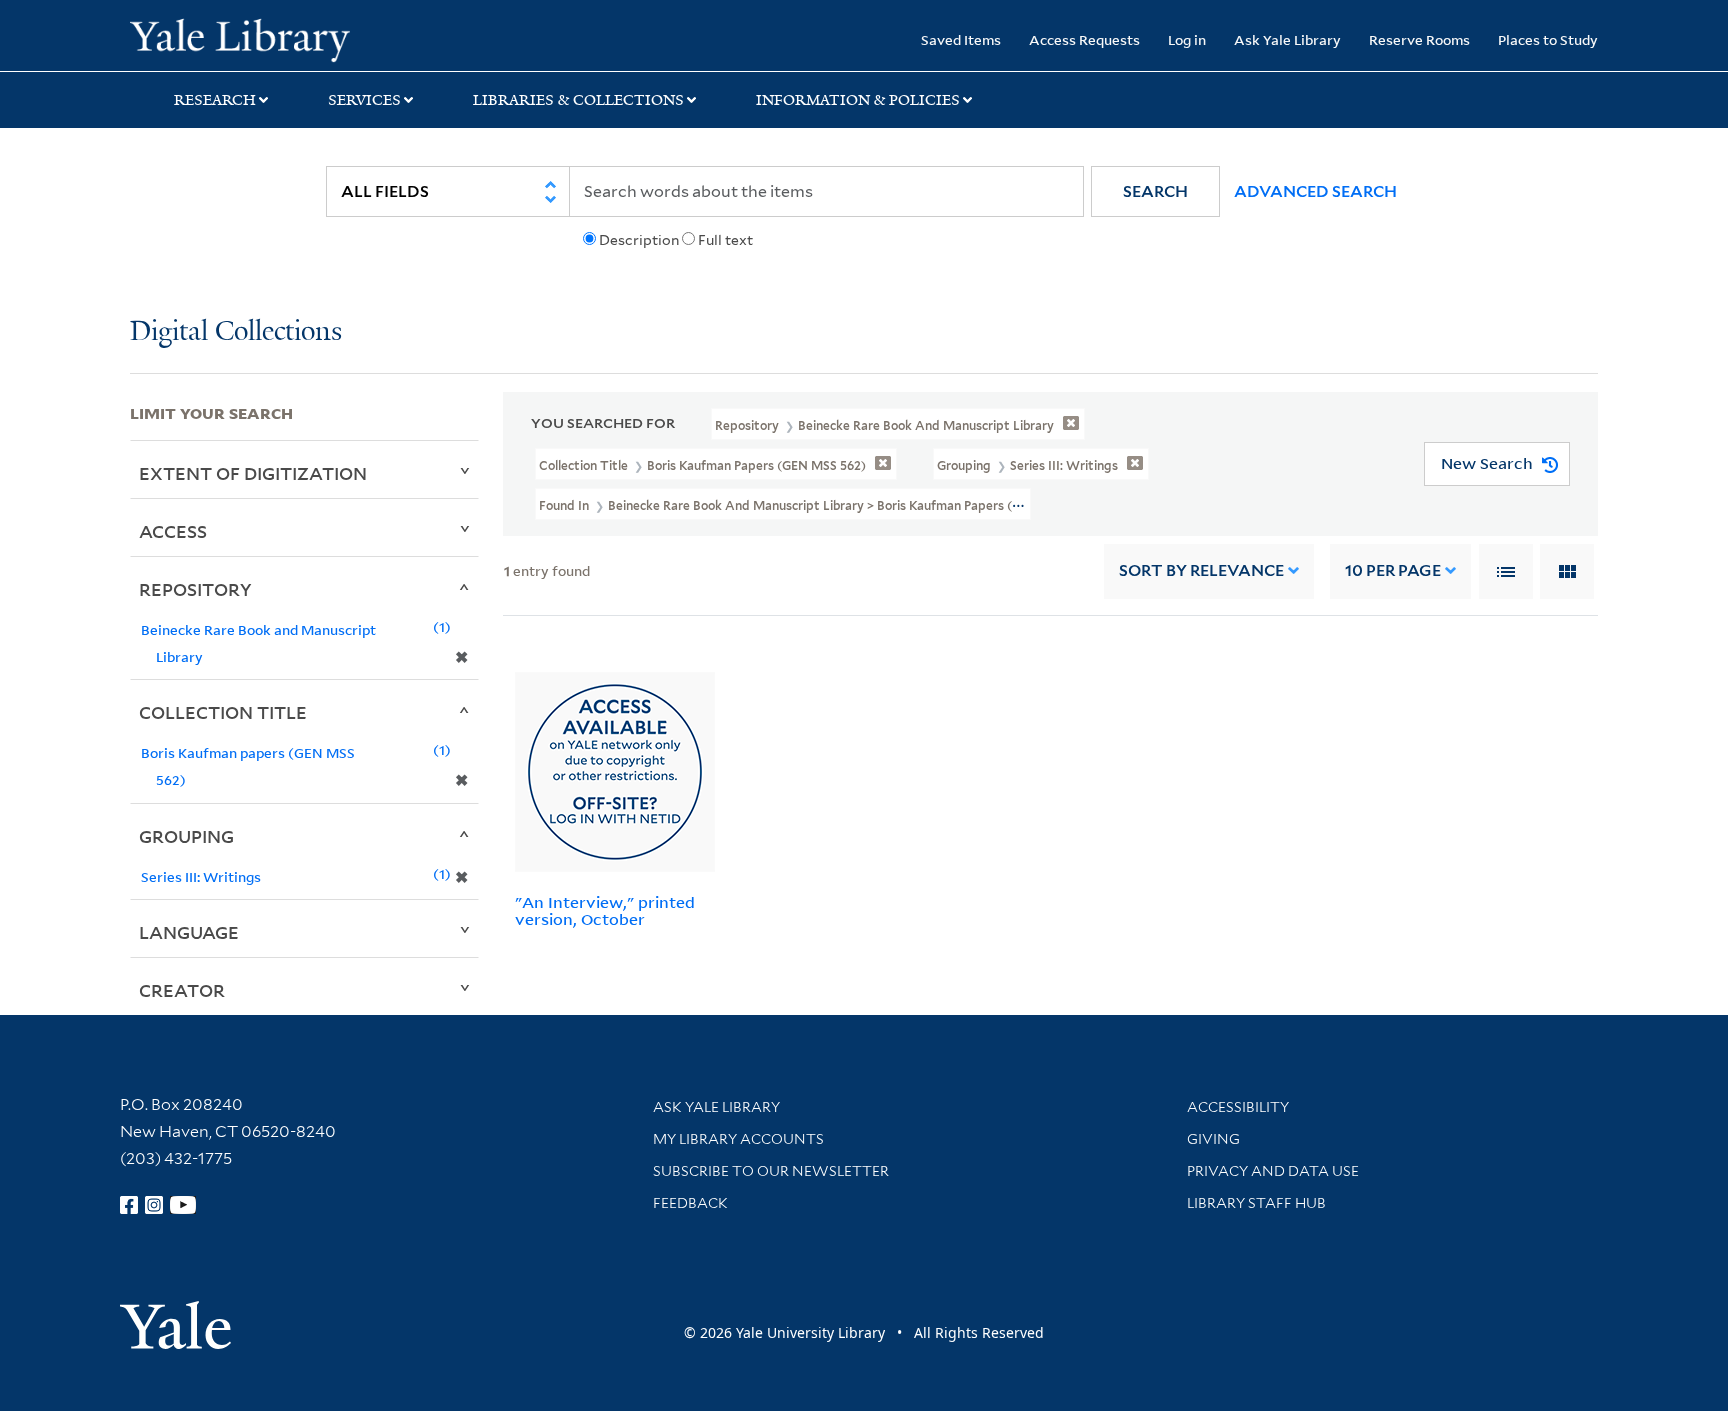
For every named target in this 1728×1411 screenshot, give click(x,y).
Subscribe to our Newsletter (771, 1171)
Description (639, 240)
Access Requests (1084, 39)
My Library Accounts (738, 1139)
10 (1393, 570)
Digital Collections (236, 332)
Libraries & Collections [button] (578, 100)
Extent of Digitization (253, 473)
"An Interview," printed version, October (605, 910)
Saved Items (961, 39)
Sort (1201, 570)
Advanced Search (1315, 191)
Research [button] (215, 100)
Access (173, 531)
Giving (1213, 1139)
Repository (195, 589)
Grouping (186, 836)
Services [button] (364, 100)
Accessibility (1238, 1107)
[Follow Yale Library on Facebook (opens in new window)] (129, 1205)
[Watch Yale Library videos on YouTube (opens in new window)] (183, 1205)
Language (189, 932)
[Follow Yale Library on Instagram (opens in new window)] (154, 1205)
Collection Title (223, 712)
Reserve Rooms (1419, 39)
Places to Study (1548, 39)
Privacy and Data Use (1273, 1171)
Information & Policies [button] (858, 100)
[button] (1155, 191)
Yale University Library (240, 38)
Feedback (690, 1203)
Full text (725, 240)
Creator (182, 990)
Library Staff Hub (1256, 1203)
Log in (1187, 39)
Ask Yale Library (1287, 39)
